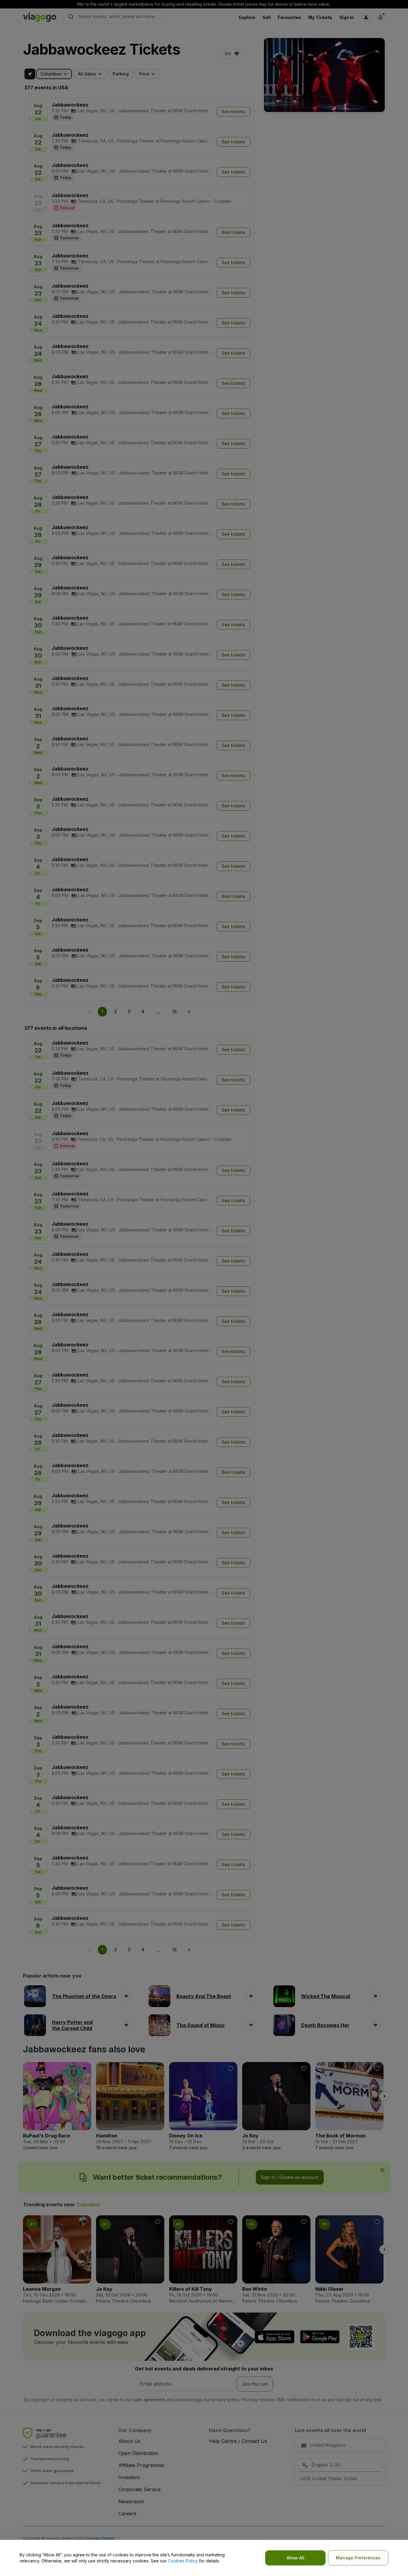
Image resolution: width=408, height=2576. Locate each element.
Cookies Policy (183, 2561)
